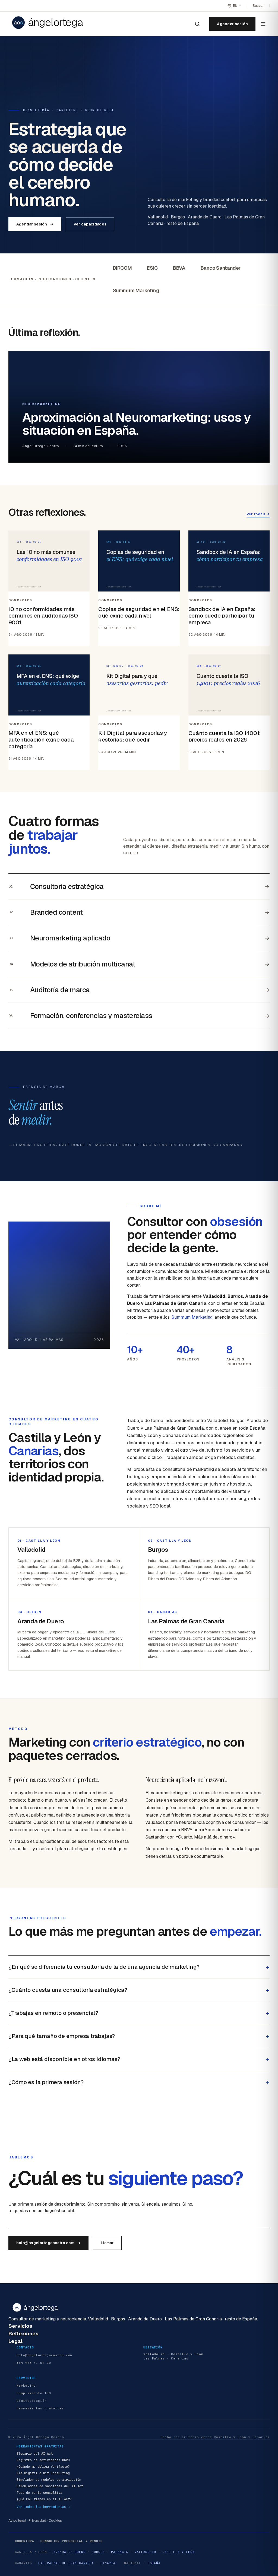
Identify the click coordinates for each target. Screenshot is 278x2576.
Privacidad (37, 2521)
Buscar (258, 6)
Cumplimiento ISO (34, 2393)
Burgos (98, 2552)
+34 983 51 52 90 (34, 2362)
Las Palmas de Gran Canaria (66, 2563)
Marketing (26, 2386)
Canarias (109, 2563)
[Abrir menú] (263, 24)
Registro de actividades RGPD (43, 2460)
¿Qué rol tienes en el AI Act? (44, 2499)
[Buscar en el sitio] (197, 24)
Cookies (55, 2521)
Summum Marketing (192, 1317)
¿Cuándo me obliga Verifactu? (43, 2467)
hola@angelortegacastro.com (49, 2243)
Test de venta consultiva (39, 2493)
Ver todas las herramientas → (43, 2507)
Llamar (107, 2243)
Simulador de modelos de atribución (49, 2480)
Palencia (120, 2552)
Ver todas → (258, 514)
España (154, 2563)
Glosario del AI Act (35, 2454)
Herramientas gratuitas (40, 2408)
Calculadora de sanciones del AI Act (50, 2486)
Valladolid (145, 2552)
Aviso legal (17, 2521)
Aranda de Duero (69, 2552)
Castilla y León (178, 2552)
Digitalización (31, 2401)
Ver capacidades (90, 224)
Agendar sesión (232, 24)
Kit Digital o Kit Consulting (43, 2473)
